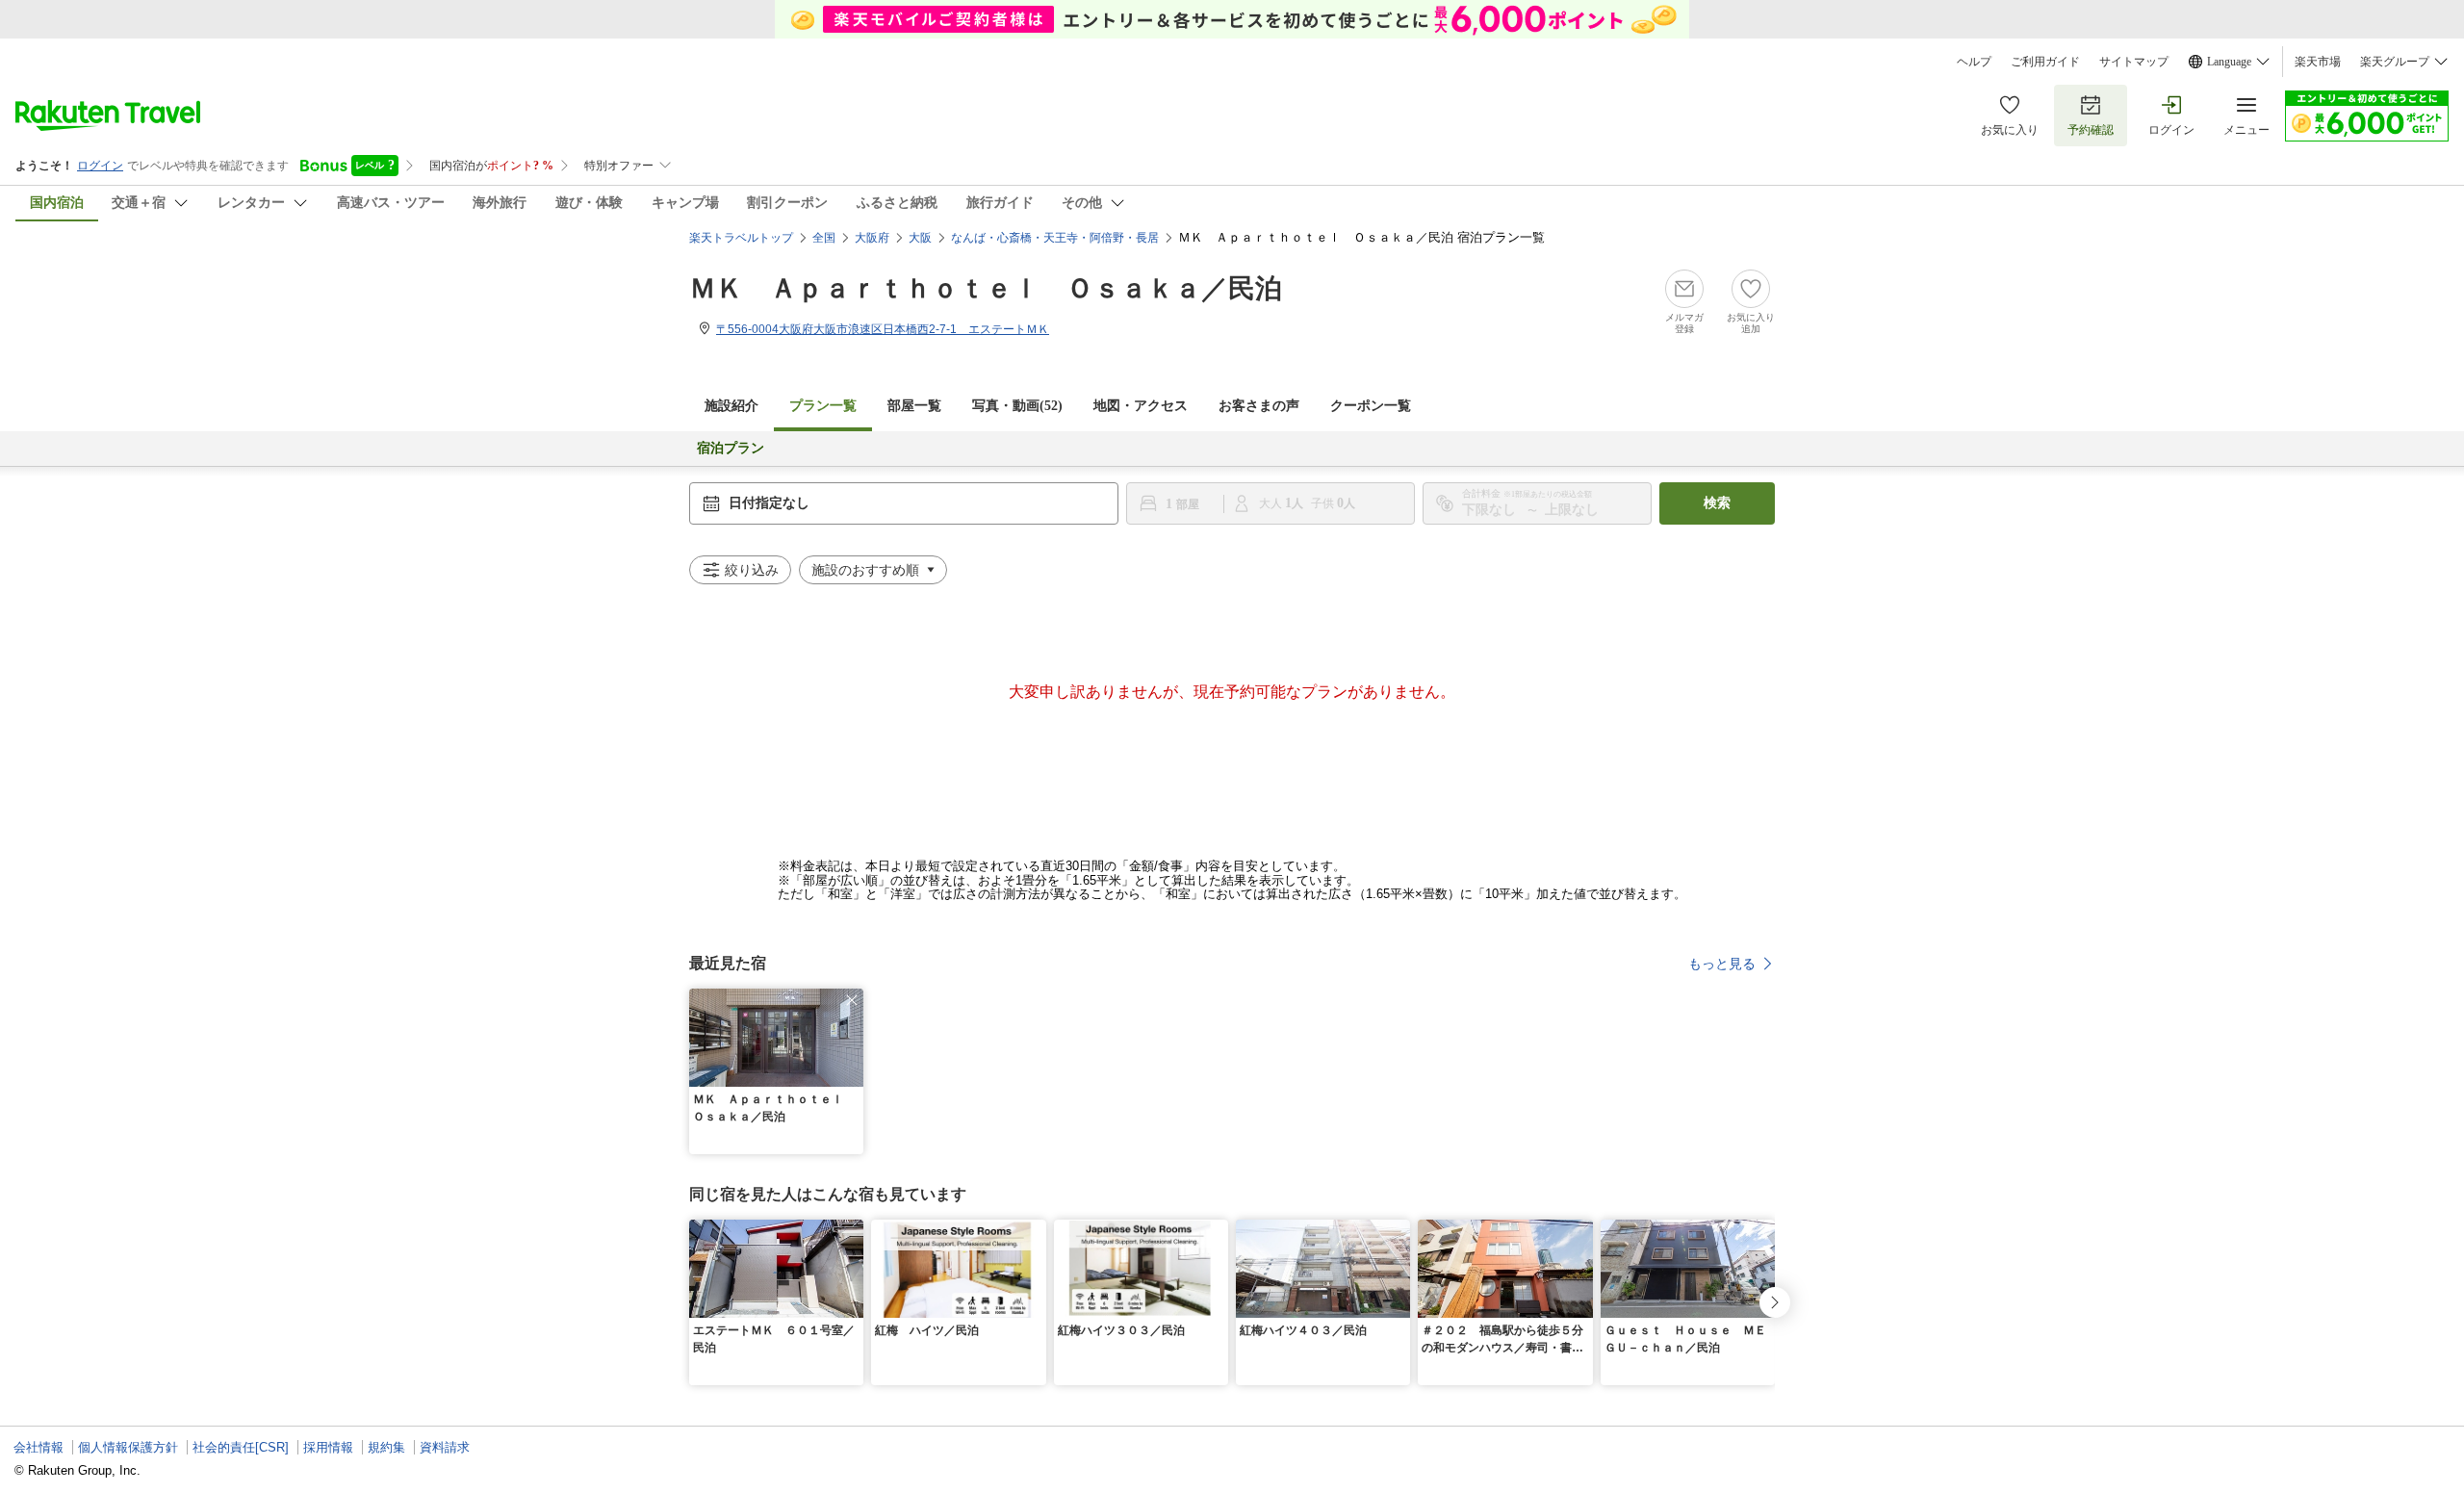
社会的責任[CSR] (241, 1447)
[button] (852, 1000)
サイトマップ (2134, 62)
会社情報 (38, 1447)
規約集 (386, 1447)
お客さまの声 (1259, 406)
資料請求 (445, 1447)
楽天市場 (2318, 62)
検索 (1717, 503)
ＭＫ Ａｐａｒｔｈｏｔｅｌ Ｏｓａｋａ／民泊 (986, 288)
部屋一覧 (914, 406)
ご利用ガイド (2045, 62)
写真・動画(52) (1017, 406)
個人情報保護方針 (128, 1447)
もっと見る (1722, 964)
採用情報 (328, 1447)
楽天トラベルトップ (741, 238)
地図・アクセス (1141, 406)
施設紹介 (731, 406)
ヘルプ (1974, 62)
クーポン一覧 (1371, 406)
